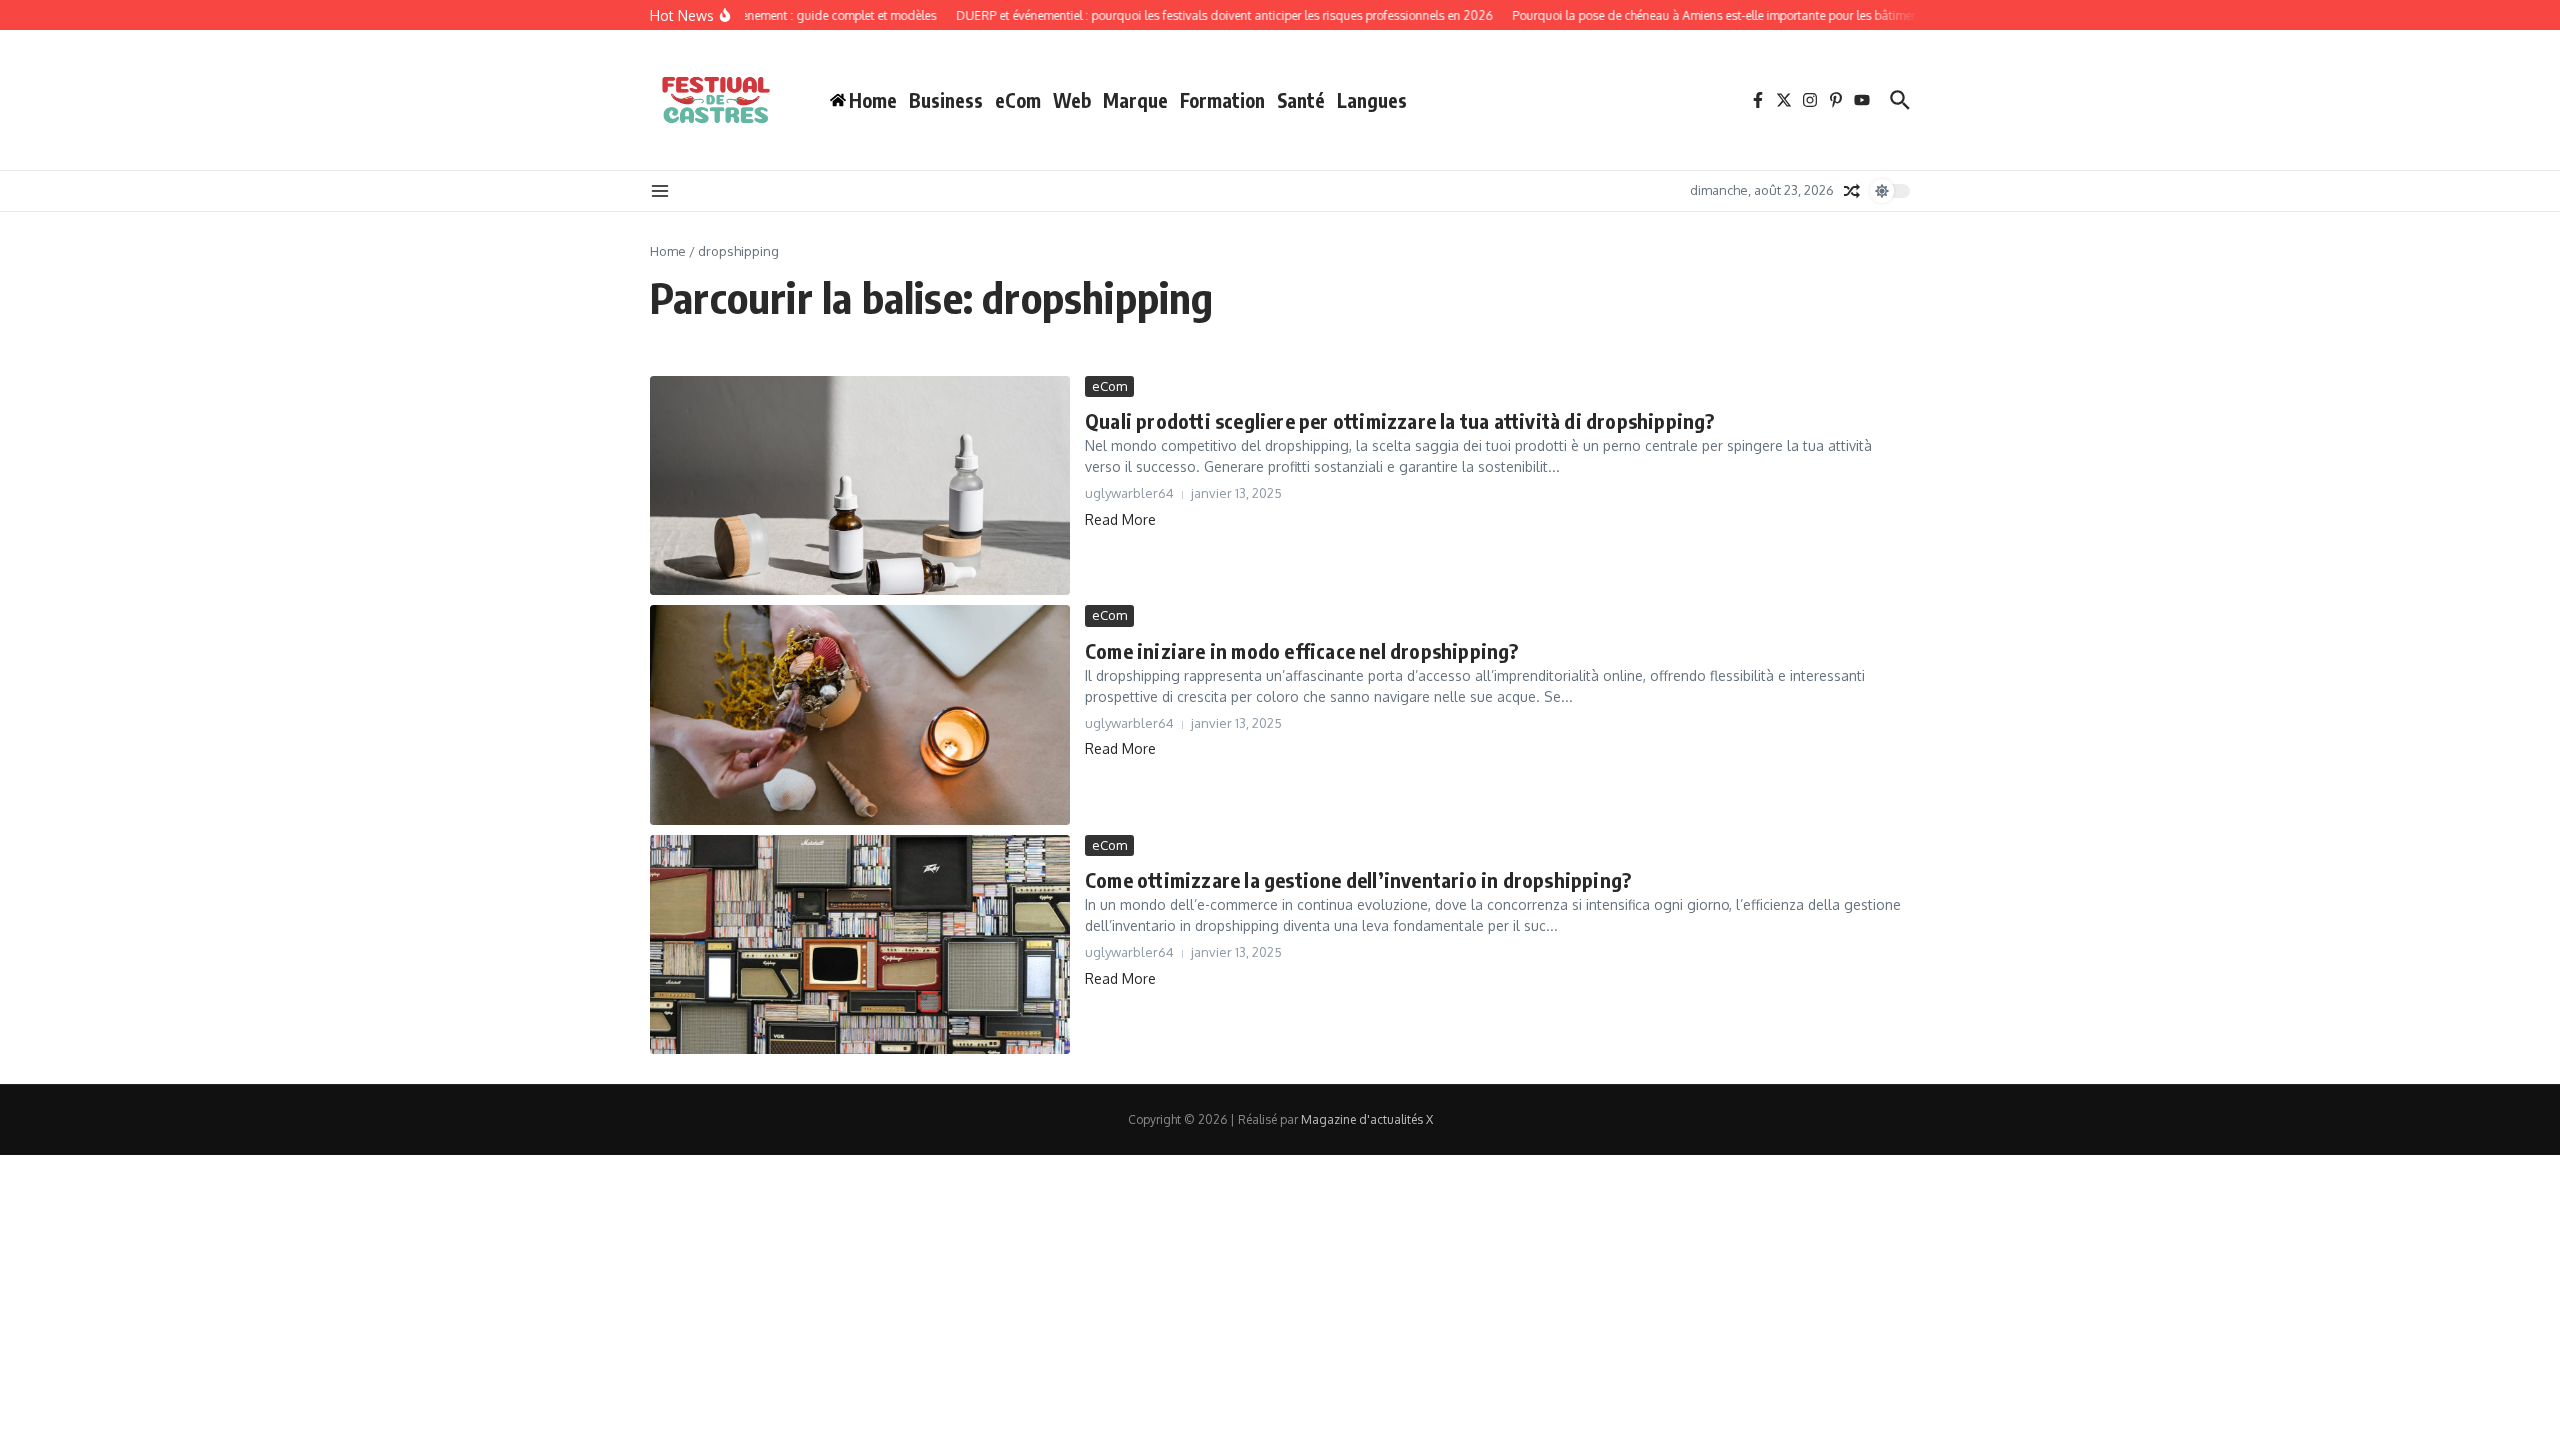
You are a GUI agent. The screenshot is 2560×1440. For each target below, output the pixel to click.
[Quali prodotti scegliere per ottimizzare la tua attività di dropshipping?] (860, 485)
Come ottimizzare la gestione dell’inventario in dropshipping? (1358, 879)
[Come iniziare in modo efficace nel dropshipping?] (860, 714)
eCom (1018, 100)
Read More (1120, 519)
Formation (1222, 100)
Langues (1372, 100)
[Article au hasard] (1852, 191)
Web (1072, 100)
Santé (1301, 100)
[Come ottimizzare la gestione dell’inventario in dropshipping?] (860, 944)
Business (946, 100)
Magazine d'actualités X (1367, 1119)
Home (668, 251)
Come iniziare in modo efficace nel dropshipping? (1302, 650)
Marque (1135, 100)
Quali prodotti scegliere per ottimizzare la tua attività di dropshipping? (1400, 420)
